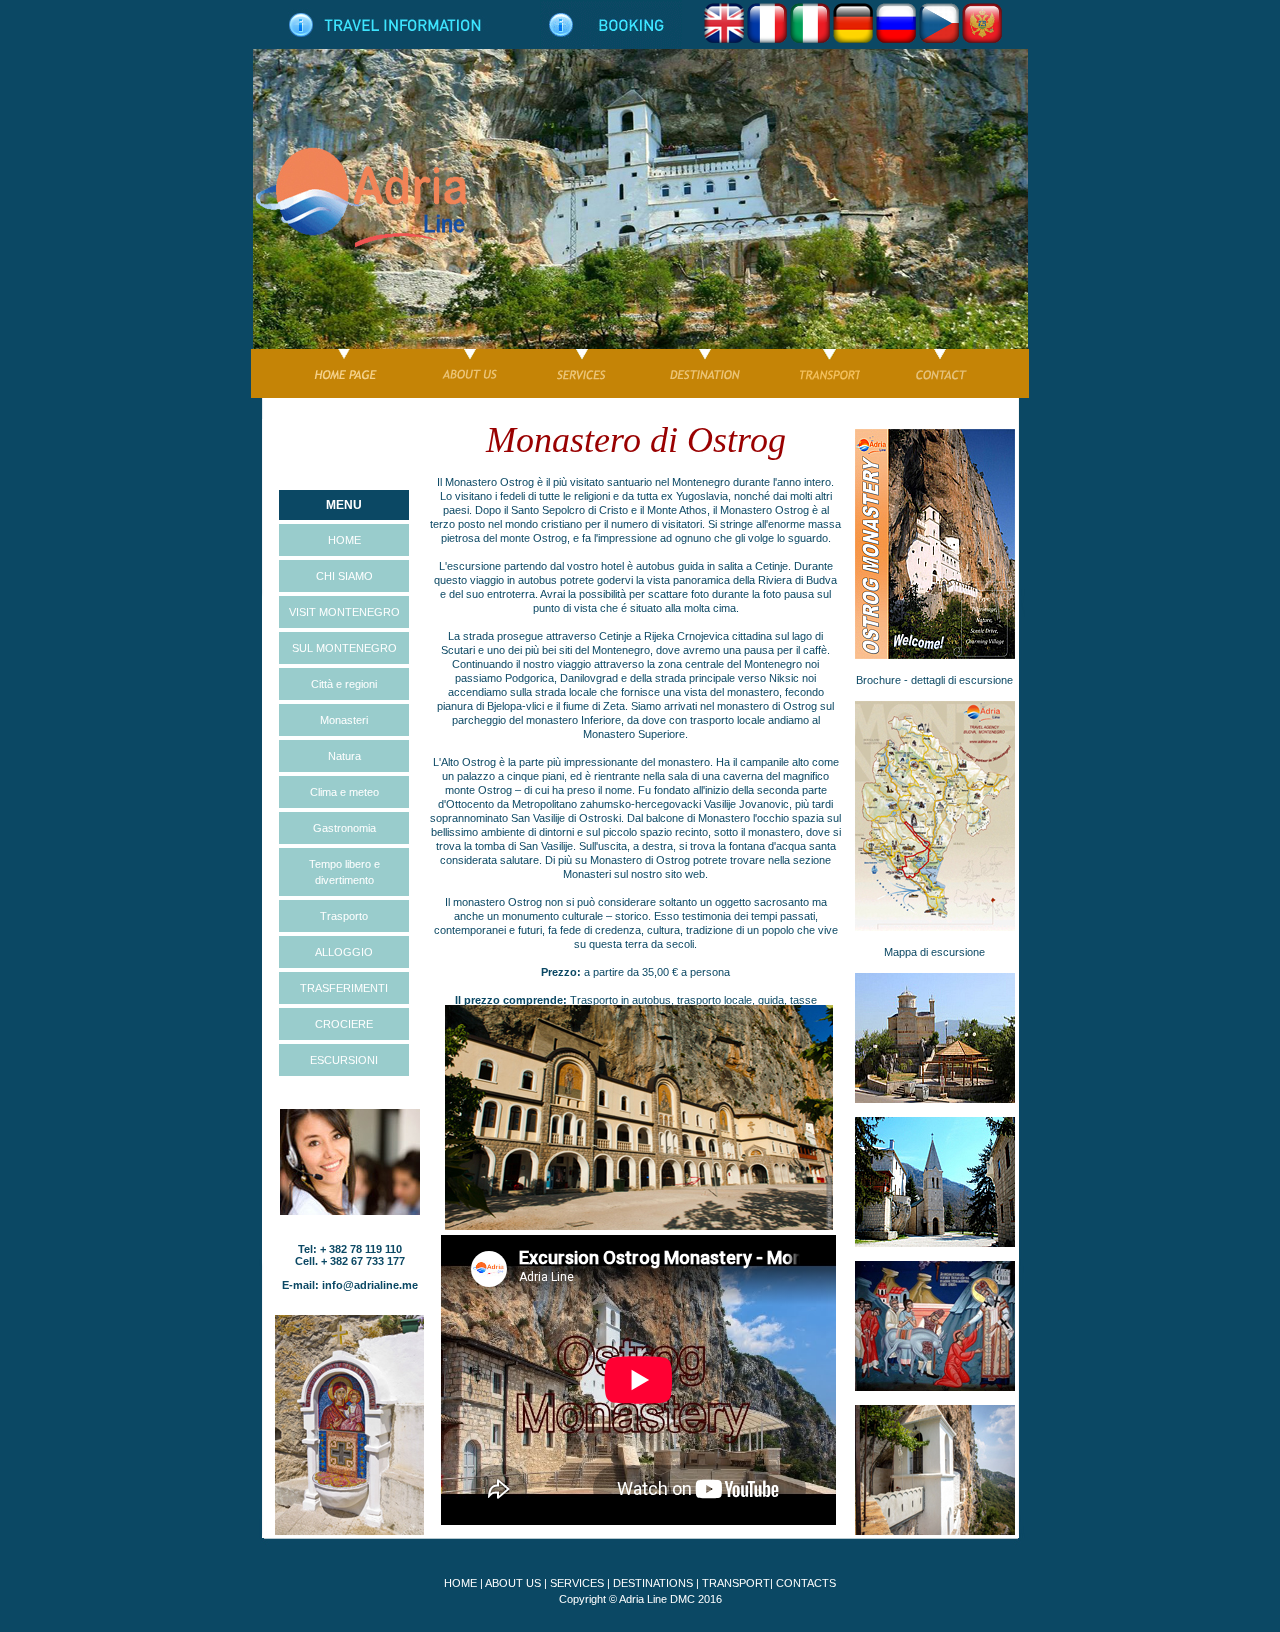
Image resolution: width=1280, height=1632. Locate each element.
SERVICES (577, 1583)
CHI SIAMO (344, 576)
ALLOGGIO (344, 952)
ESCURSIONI (344, 1060)
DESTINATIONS (653, 1583)
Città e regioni (344, 684)
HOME (344, 540)
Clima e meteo (344, 792)
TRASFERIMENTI (344, 988)
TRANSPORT (736, 1583)
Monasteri (344, 720)
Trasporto (344, 916)
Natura (344, 756)
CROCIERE (344, 1024)
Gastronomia (344, 828)
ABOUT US (513, 1583)
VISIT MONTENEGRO (344, 612)
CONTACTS (806, 1583)
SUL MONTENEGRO (344, 648)
